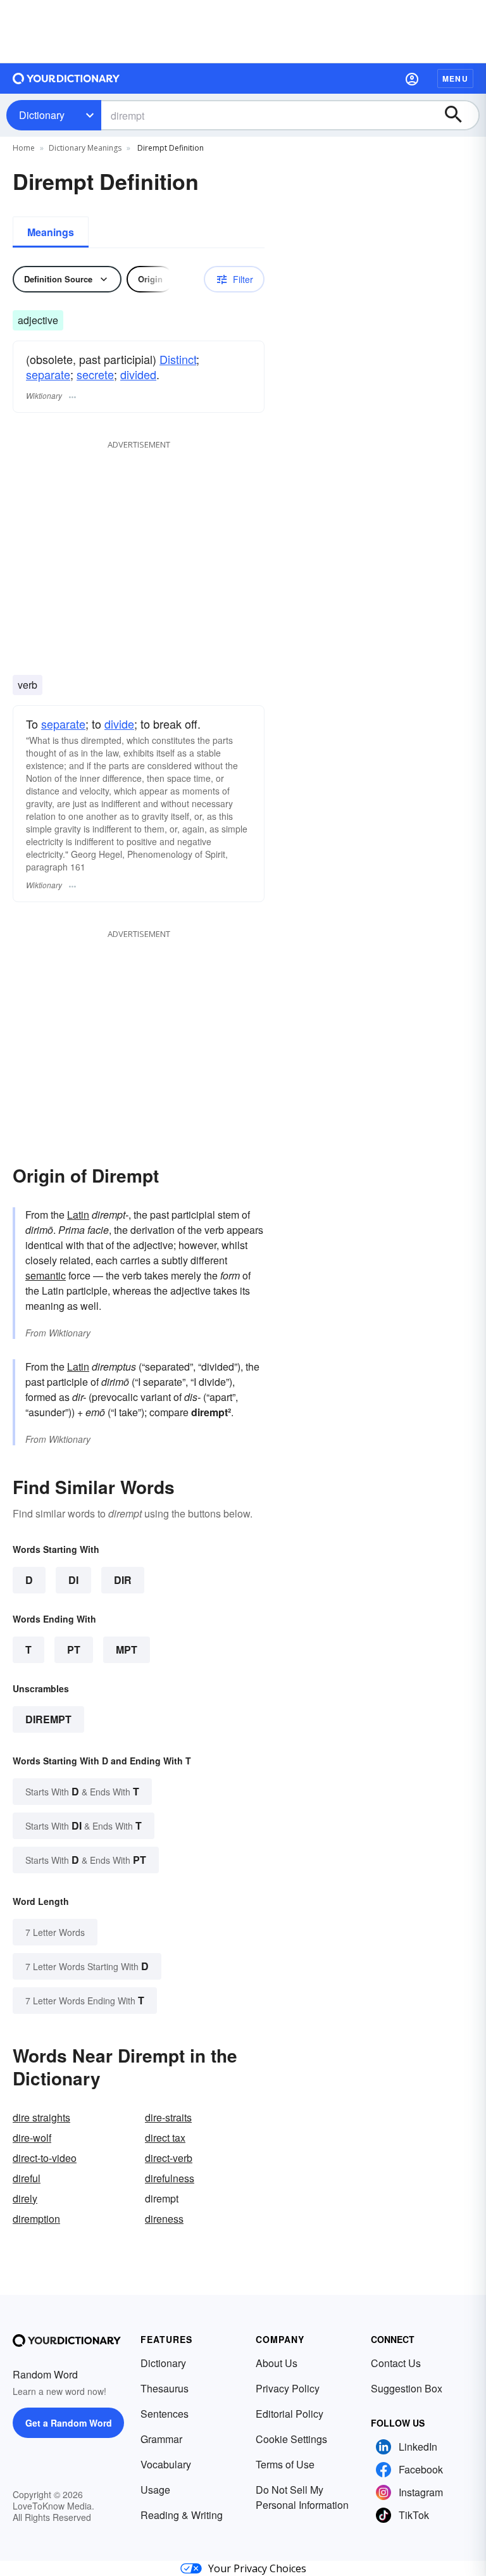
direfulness (170, 2178)
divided (138, 374)
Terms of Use (285, 2464)
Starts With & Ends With (82, 1791)
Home (24, 148)
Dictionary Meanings (85, 148)
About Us (277, 2363)
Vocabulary (166, 2464)
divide (119, 724)
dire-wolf (32, 2138)
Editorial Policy (290, 2414)
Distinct (178, 359)
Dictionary (42, 115)
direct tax (165, 2138)
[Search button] (459, 115)
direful (27, 2178)
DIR (123, 1580)
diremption (36, 2219)
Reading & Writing (182, 2515)
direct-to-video (45, 2158)
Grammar (161, 2439)
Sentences (165, 2414)
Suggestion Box (407, 2388)
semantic (46, 1275)
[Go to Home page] (66, 79)
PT (74, 1649)
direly (25, 2198)
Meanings (51, 232)
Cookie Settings (291, 2439)
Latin (78, 1215)
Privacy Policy (288, 2388)
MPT (127, 1649)
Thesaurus (165, 2388)
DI (73, 1580)
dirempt (48, 1719)
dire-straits (168, 2117)
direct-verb (169, 2158)
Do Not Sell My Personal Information (302, 2497)
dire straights (41, 2117)
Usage (155, 2490)
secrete (95, 374)
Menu (455, 79)
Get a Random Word (69, 2423)
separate (48, 374)
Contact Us (396, 2363)
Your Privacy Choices (257, 2568)
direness (164, 2219)
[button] (412, 79)
